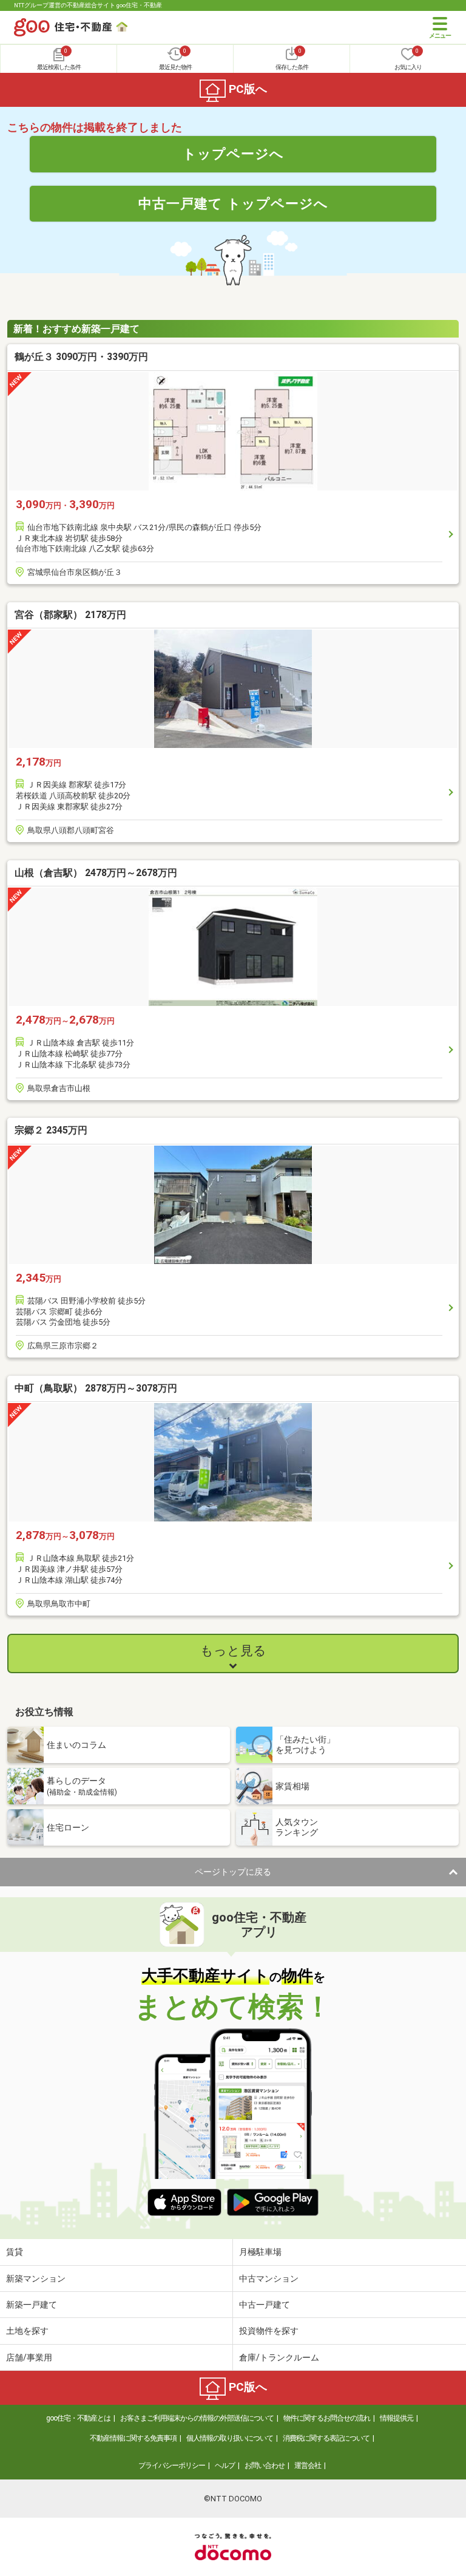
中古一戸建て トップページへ (233, 203)
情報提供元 (397, 2418)
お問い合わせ (265, 2466)
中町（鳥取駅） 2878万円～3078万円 (96, 1388)
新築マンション (36, 2279)
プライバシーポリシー (172, 2466)
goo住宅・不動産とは (78, 2418)
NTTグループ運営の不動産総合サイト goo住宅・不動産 (88, 5)
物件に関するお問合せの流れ (327, 2418)
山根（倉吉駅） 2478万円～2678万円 (96, 873)
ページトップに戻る (233, 1872)
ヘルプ (225, 2466)
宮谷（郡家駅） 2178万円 (70, 615)
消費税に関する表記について (326, 2438)
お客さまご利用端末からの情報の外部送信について (197, 2418)
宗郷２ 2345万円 (51, 1130)
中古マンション (269, 2279)
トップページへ (233, 154)
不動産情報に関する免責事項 (133, 2438)
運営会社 (308, 2466)
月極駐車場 (260, 2252)
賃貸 (15, 2252)
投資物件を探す (269, 2331)
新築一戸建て (32, 2305)
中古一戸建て (265, 2305)
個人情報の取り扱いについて (230, 2438)
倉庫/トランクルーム (279, 2357)
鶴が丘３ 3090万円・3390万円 (81, 357)
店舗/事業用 (29, 2357)
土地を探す (27, 2331)
